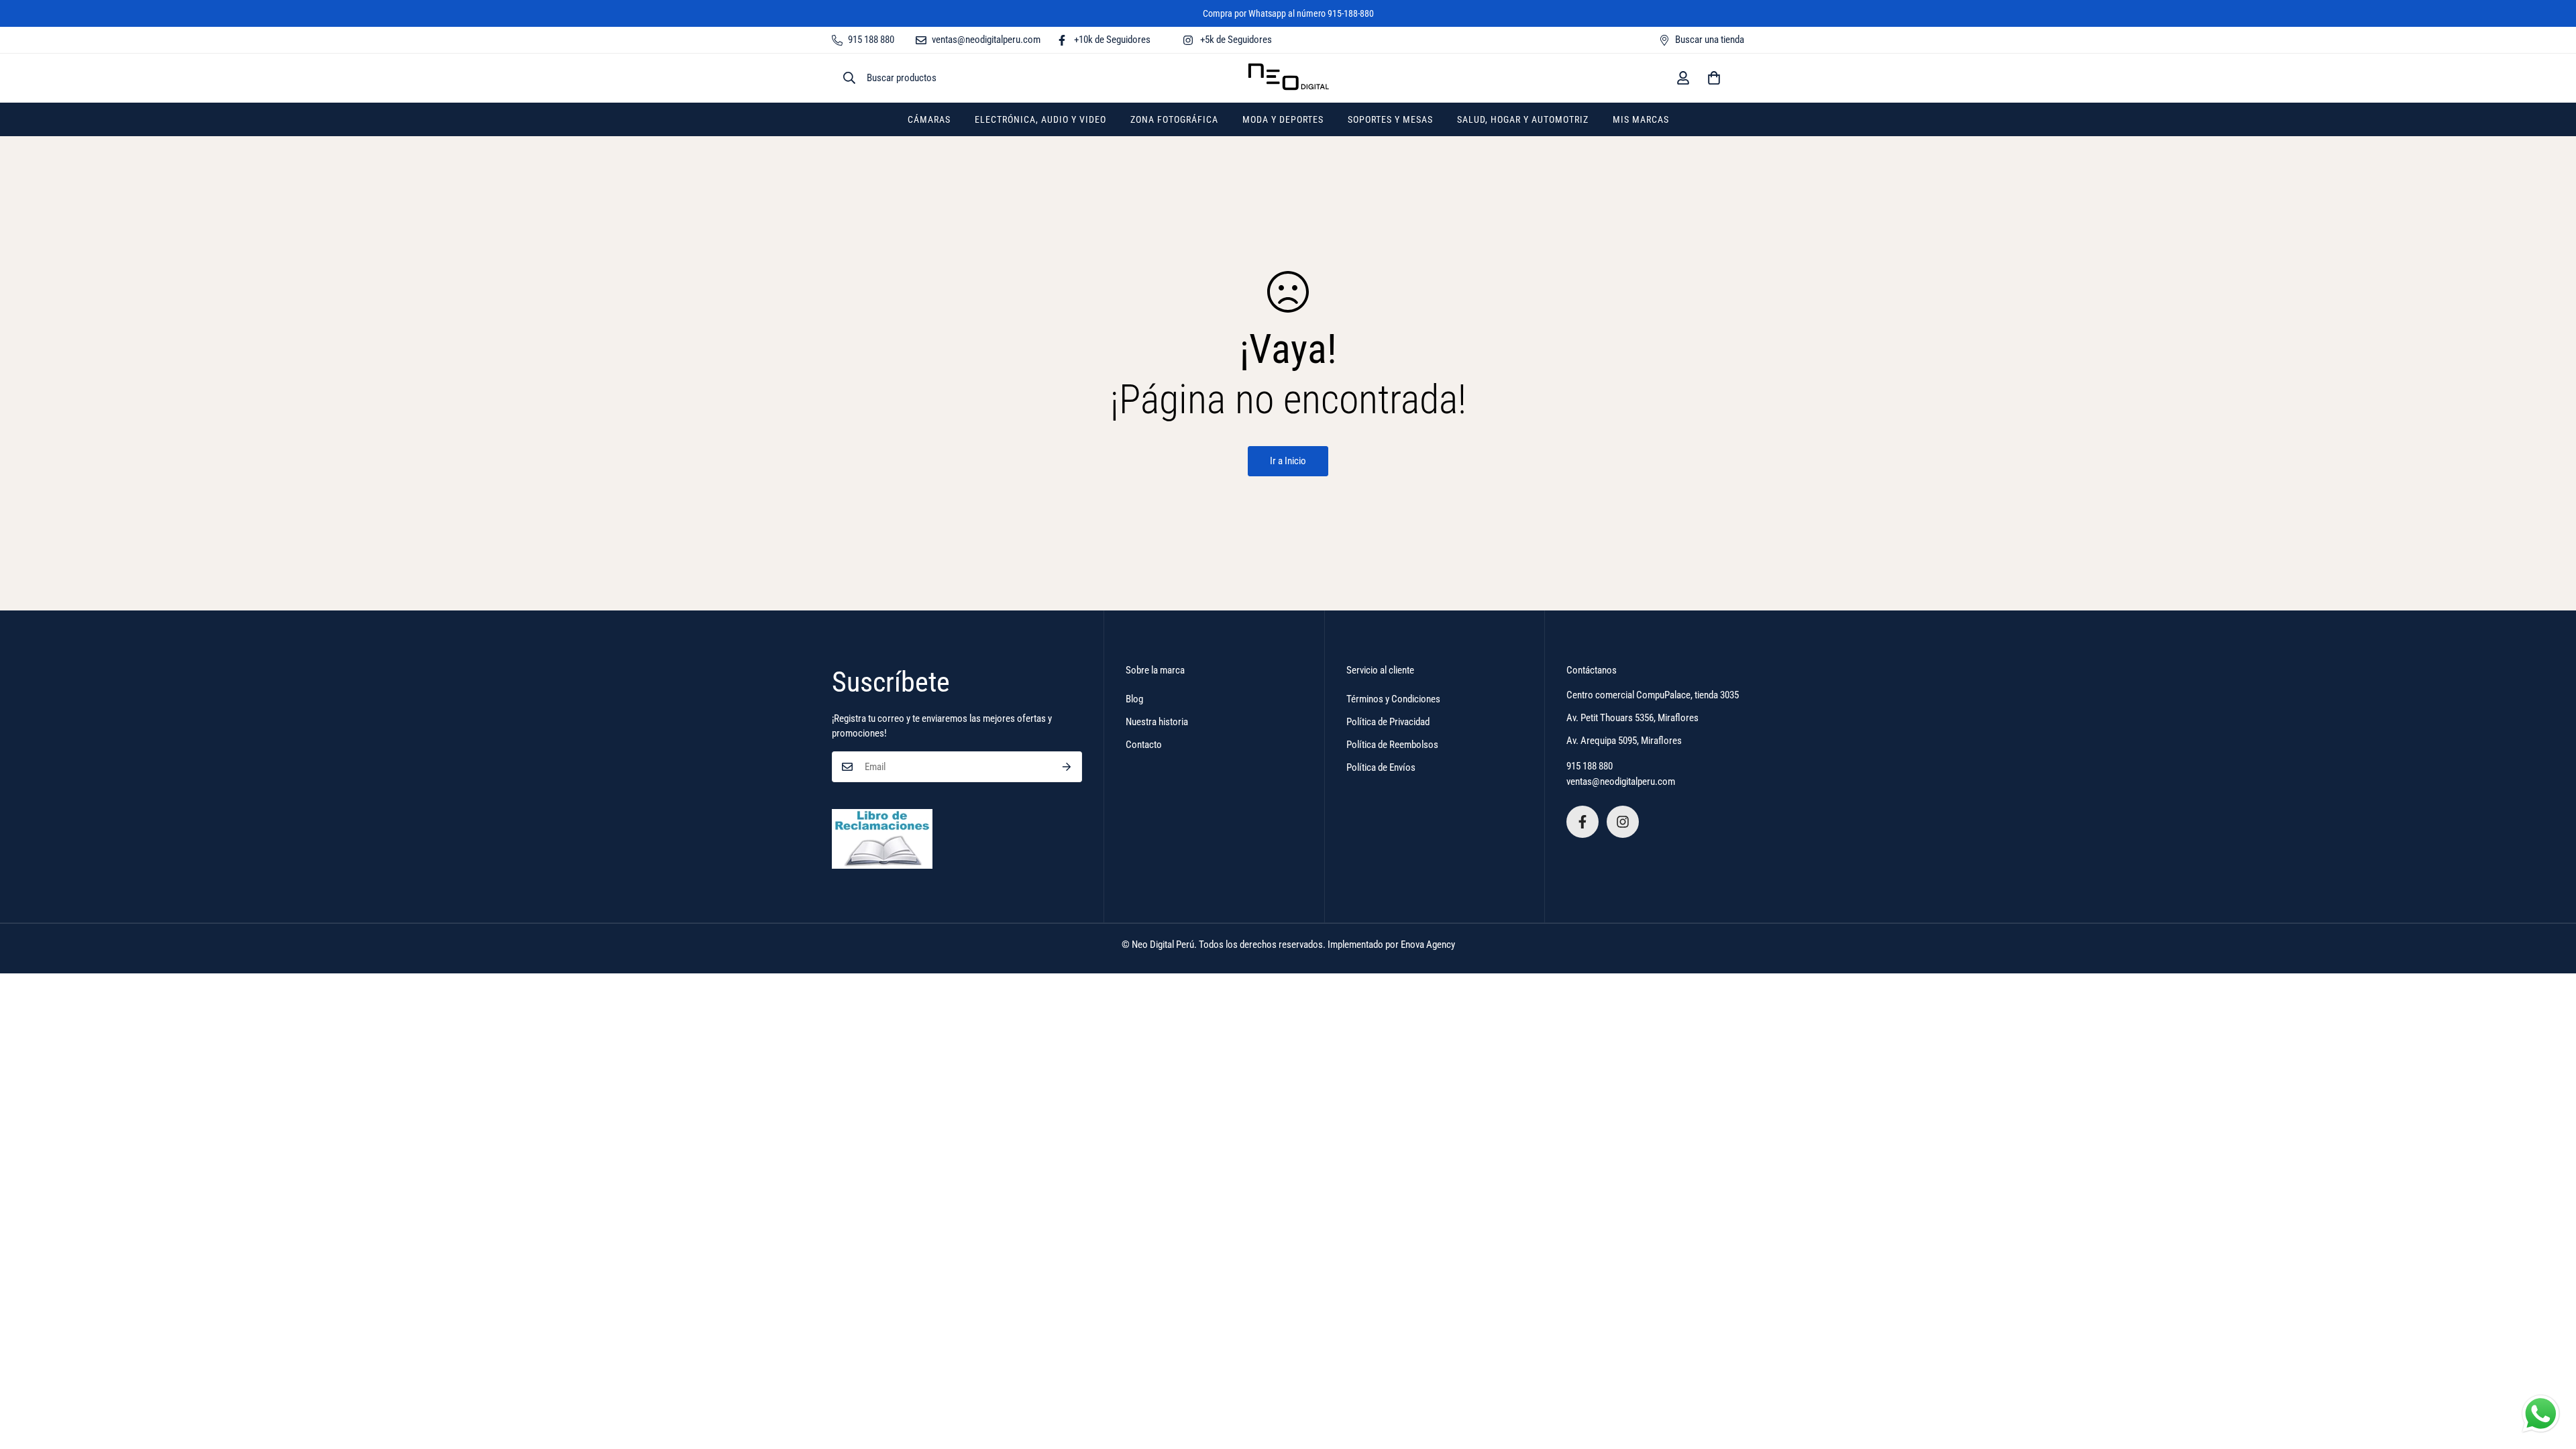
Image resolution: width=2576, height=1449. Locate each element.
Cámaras (929, 119)
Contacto (1144, 745)
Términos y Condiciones (1393, 699)
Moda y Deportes (1283, 119)
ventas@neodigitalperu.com (1621, 782)
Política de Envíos (1381, 767)
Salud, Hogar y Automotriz (1523, 119)
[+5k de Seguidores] (1623, 822)
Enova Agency (1428, 945)
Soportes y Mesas (1390, 119)
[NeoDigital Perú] (1288, 78)
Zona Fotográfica (1174, 119)
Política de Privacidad (1388, 722)
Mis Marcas (1641, 119)
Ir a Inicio (1288, 461)
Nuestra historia (1157, 722)
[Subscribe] (1067, 767)
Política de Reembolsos (1392, 745)
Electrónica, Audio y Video (1040, 119)
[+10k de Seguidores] (1582, 822)
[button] (1714, 78)
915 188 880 (1590, 766)
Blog (1134, 699)
